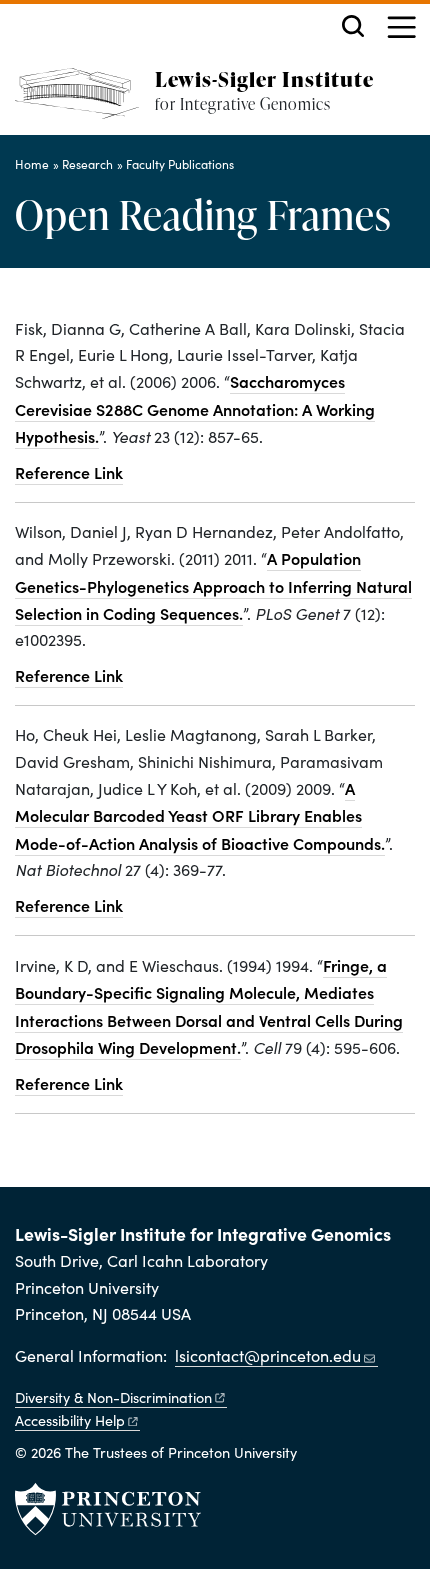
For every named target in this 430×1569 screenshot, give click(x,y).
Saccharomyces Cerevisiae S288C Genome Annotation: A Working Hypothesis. (195, 408)
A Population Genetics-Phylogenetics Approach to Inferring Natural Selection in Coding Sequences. (213, 585)
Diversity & (113, 1397)
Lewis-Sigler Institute (264, 78)
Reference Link (69, 472)
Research (87, 164)
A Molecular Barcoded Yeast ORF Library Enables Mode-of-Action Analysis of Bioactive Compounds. (200, 815)
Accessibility (70, 1420)
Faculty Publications (180, 164)
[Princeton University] (108, 1509)
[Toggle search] (353, 26)
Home (32, 164)
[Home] (85, 101)
